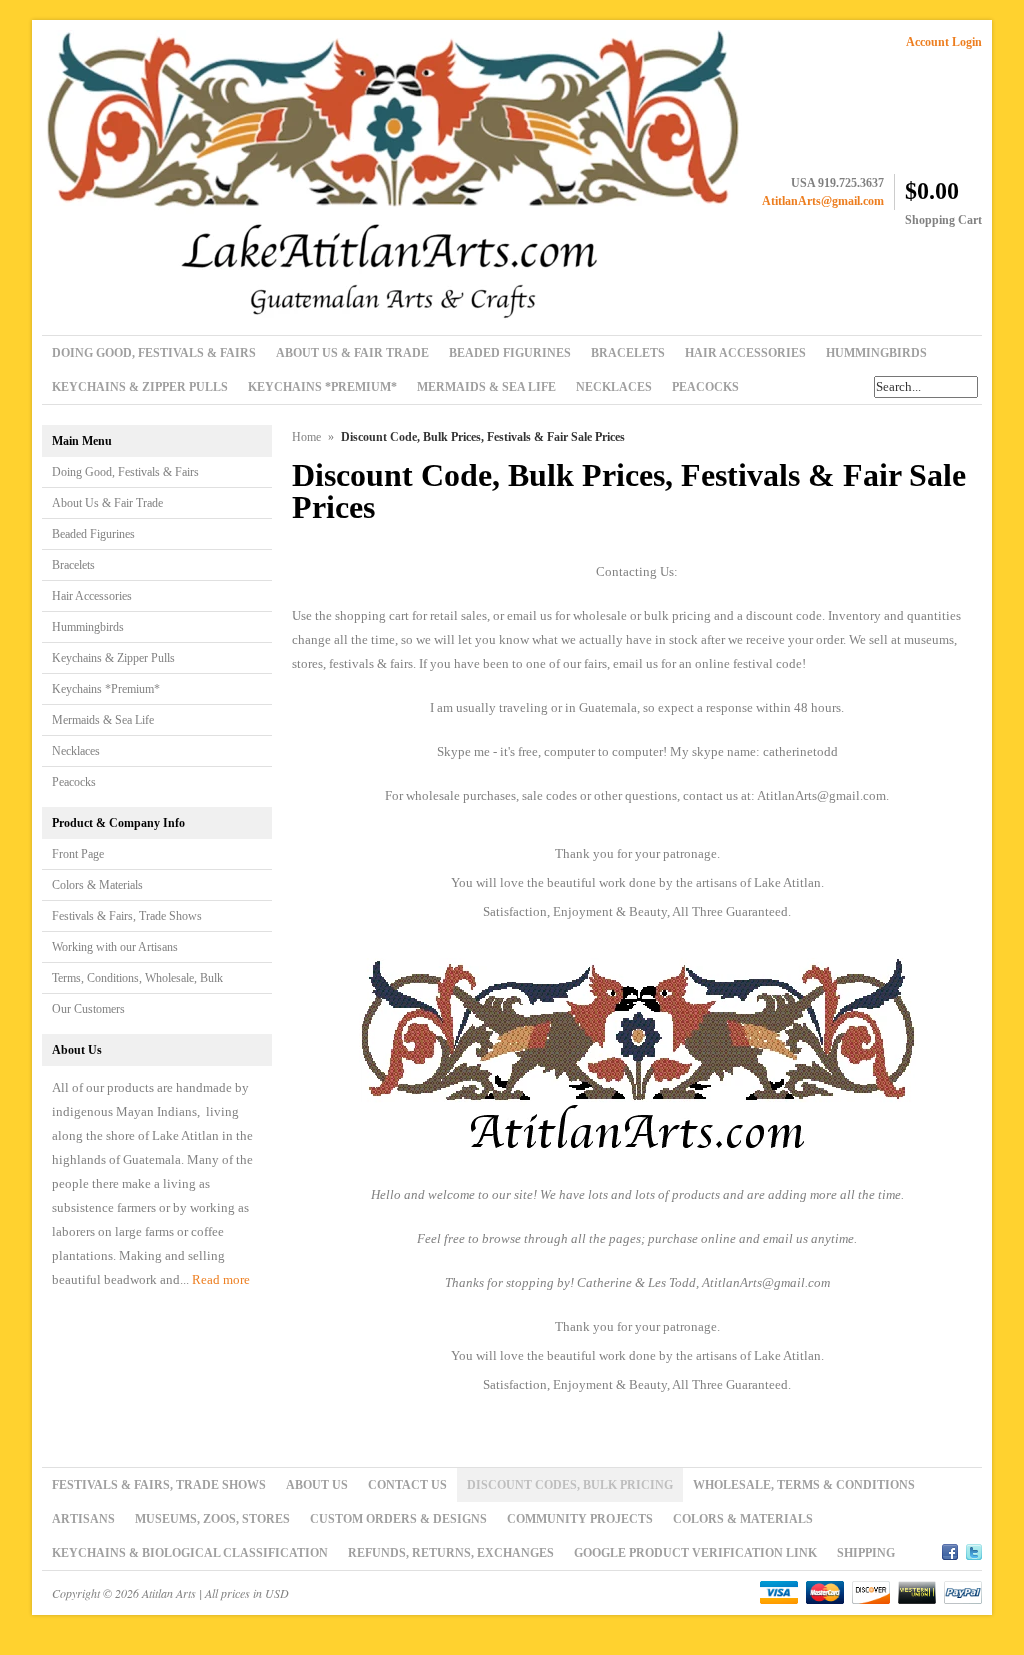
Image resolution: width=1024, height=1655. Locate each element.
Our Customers (88, 1009)
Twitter (974, 1549)
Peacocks (74, 782)
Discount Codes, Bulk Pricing (570, 1485)
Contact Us (407, 1485)
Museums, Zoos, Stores (212, 1519)
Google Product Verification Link (695, 1553)
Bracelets (73, 565)
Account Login (944, 42)
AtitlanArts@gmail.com (823, 201)
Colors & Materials (97, 885)
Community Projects (580, 1519)
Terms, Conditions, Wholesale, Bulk (137, 978)
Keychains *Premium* (106, 689)
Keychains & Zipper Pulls (113, 658)
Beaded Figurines (93, 534)
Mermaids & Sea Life (103, 720)
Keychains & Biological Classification (190, 1553)
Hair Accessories (92, 596)
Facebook (950, 1549)
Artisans (83, 1519)
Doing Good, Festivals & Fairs (125, 472)
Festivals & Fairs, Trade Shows (127, 916)
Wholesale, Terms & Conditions (804, 1485)
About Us (317, 1485)
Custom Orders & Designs (398, 1519)
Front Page (78, 854)
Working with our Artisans (115, 947)
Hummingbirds (88, 627)
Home (306, 437)
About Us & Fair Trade (107, 503)
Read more (221, 1279)
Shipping (866, 1553)
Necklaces (76, 751)
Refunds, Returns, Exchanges (451, 1553)
